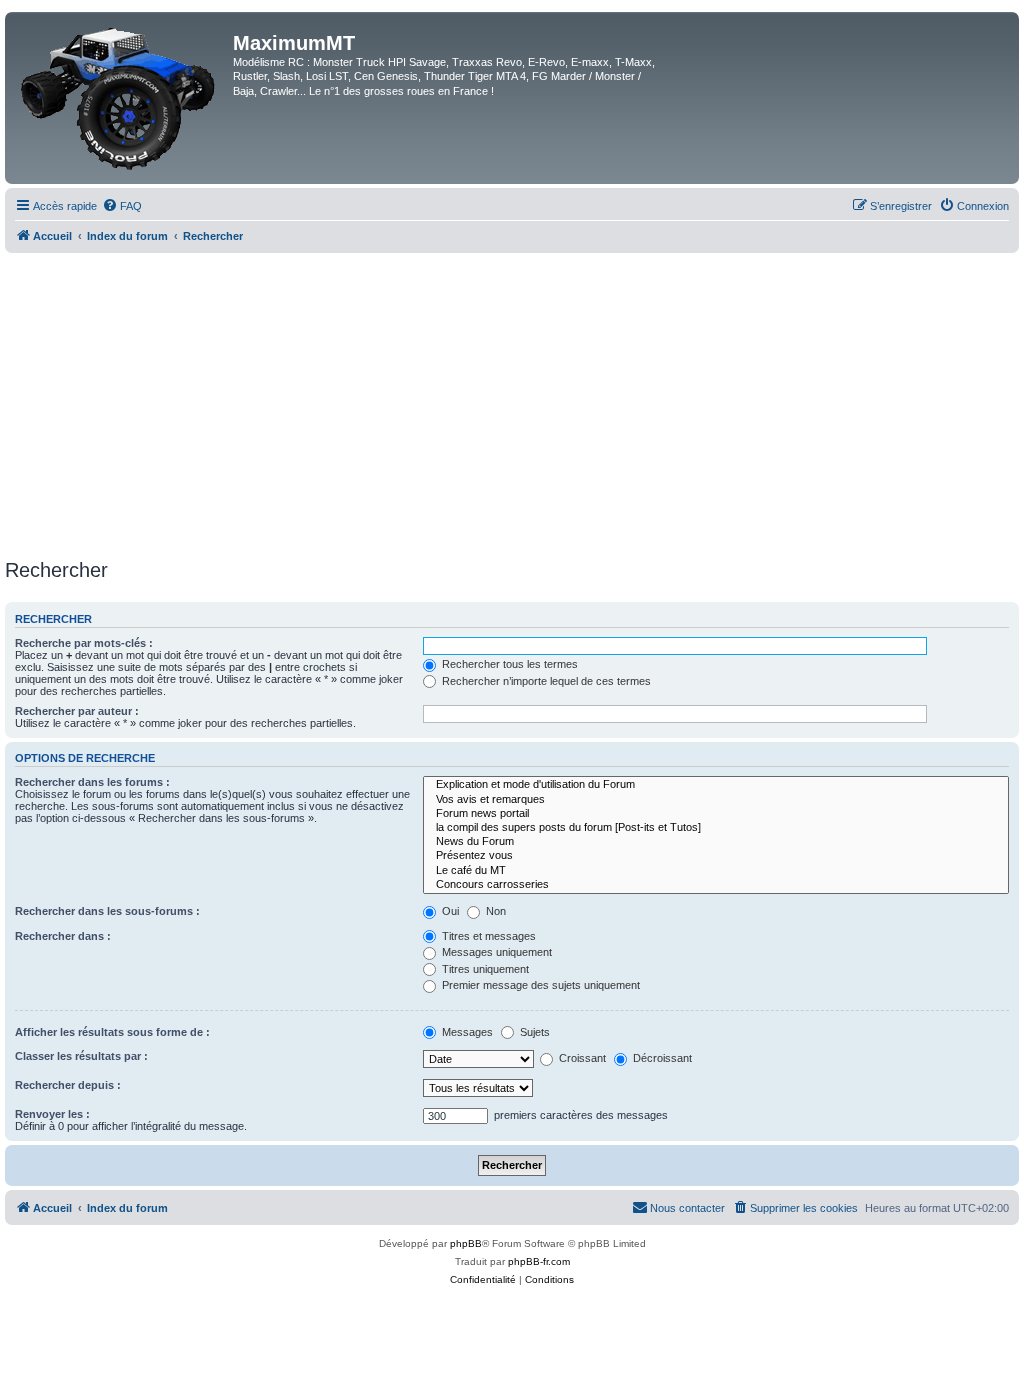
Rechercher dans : (63, 936)
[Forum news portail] (716, 814)
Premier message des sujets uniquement (539, 985)
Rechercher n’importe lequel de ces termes (545, 681)
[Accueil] (121, 98)
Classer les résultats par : (81, 1056)
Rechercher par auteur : (77, 711)
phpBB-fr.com (539, 1261)
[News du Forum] (716, 842)
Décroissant (661, 1058)
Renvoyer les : (52, 1114)
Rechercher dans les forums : (92, 782)
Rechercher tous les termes (508, 664)
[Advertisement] (512, 403)
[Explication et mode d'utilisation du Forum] (716, 785)
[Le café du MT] (716, 871)
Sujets (533, 1032)
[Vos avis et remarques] (716, 800)
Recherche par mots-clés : (84, 643)
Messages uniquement (495, 952)
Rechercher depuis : (68, 1085)
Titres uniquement (484, 969)
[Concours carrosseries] (716, 885)
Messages (466, 1032)
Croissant (581, 1058)
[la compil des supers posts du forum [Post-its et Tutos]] (716, 828)
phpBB (466, 1243)
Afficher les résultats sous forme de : (112, 1032)
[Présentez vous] (716, 856)
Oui (449, 911)
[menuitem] (122, 206)
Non (494, 911)
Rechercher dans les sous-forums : (107, 911)
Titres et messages (487, 936)
